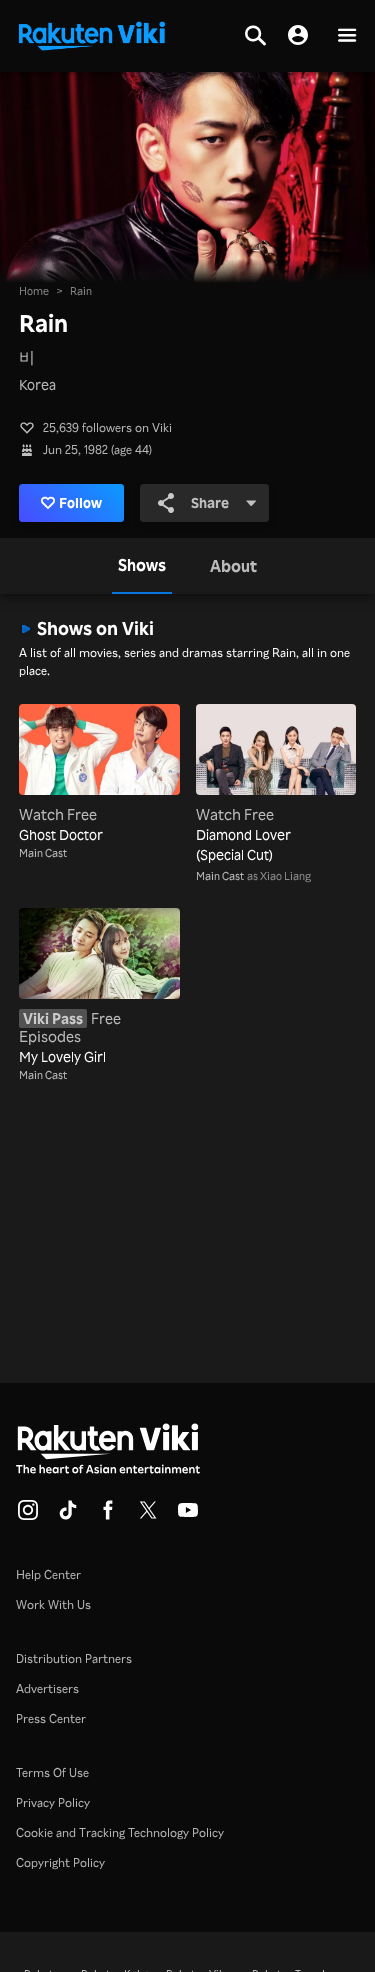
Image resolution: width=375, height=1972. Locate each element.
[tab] (142, 566)
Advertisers (47, 1688)
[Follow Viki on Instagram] (28, 1516)
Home (34, 291)
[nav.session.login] (298, 36)
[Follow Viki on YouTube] (188, 1516)
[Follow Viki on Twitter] (148, 1516)
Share (210, 502)
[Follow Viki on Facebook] (108, 1516)
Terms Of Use (52, 1772)
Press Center (51, 1718)
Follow (80, 502)
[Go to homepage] (92, 34)
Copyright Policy (60, 1862)
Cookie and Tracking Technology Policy (120, 1832)
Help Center (48, 1574)
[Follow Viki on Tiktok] (68, 1516)
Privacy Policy (53, 1802)
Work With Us (53, 1604)
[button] (347, 36)
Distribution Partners (74, 1658)
